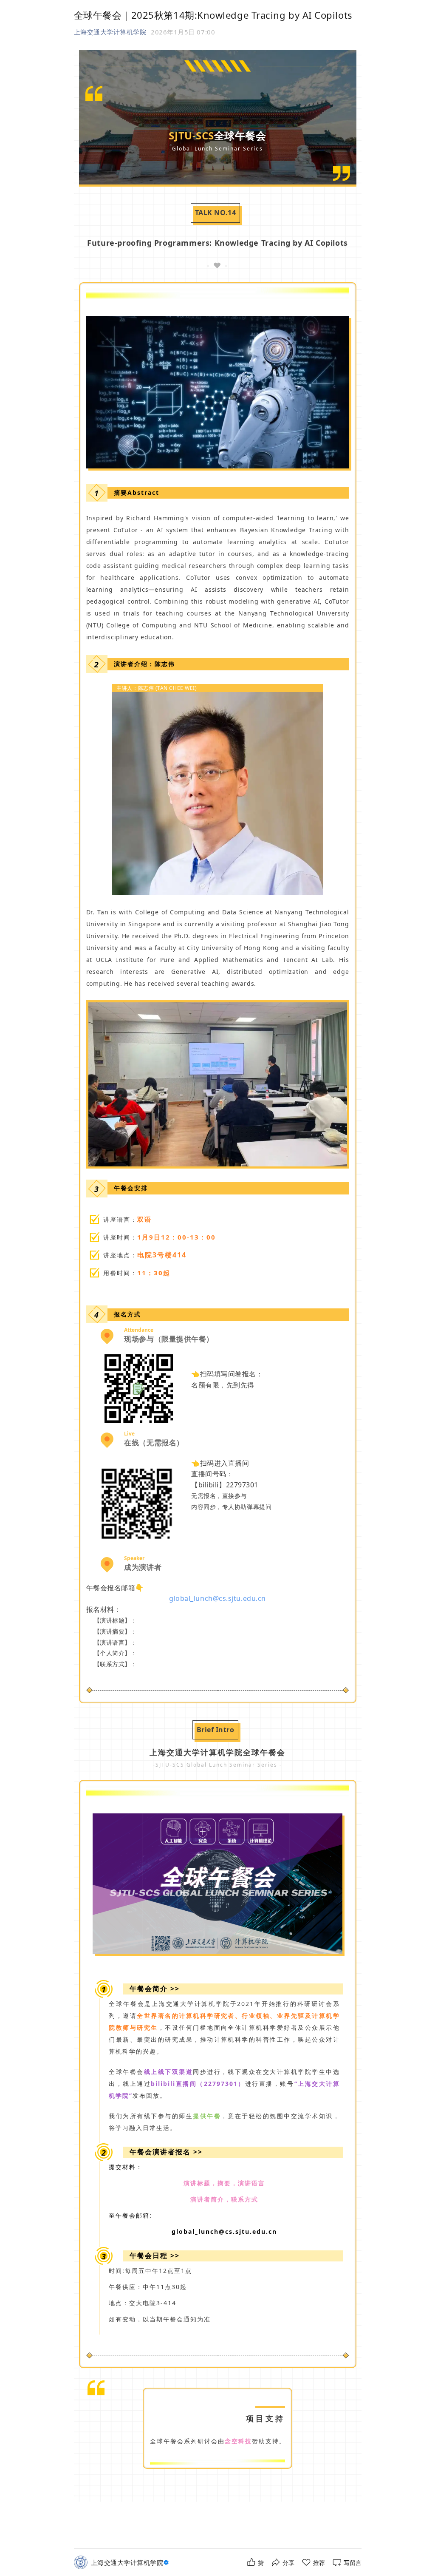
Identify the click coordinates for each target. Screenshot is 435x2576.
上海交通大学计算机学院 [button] (110, 32)
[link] (131, 2563)
